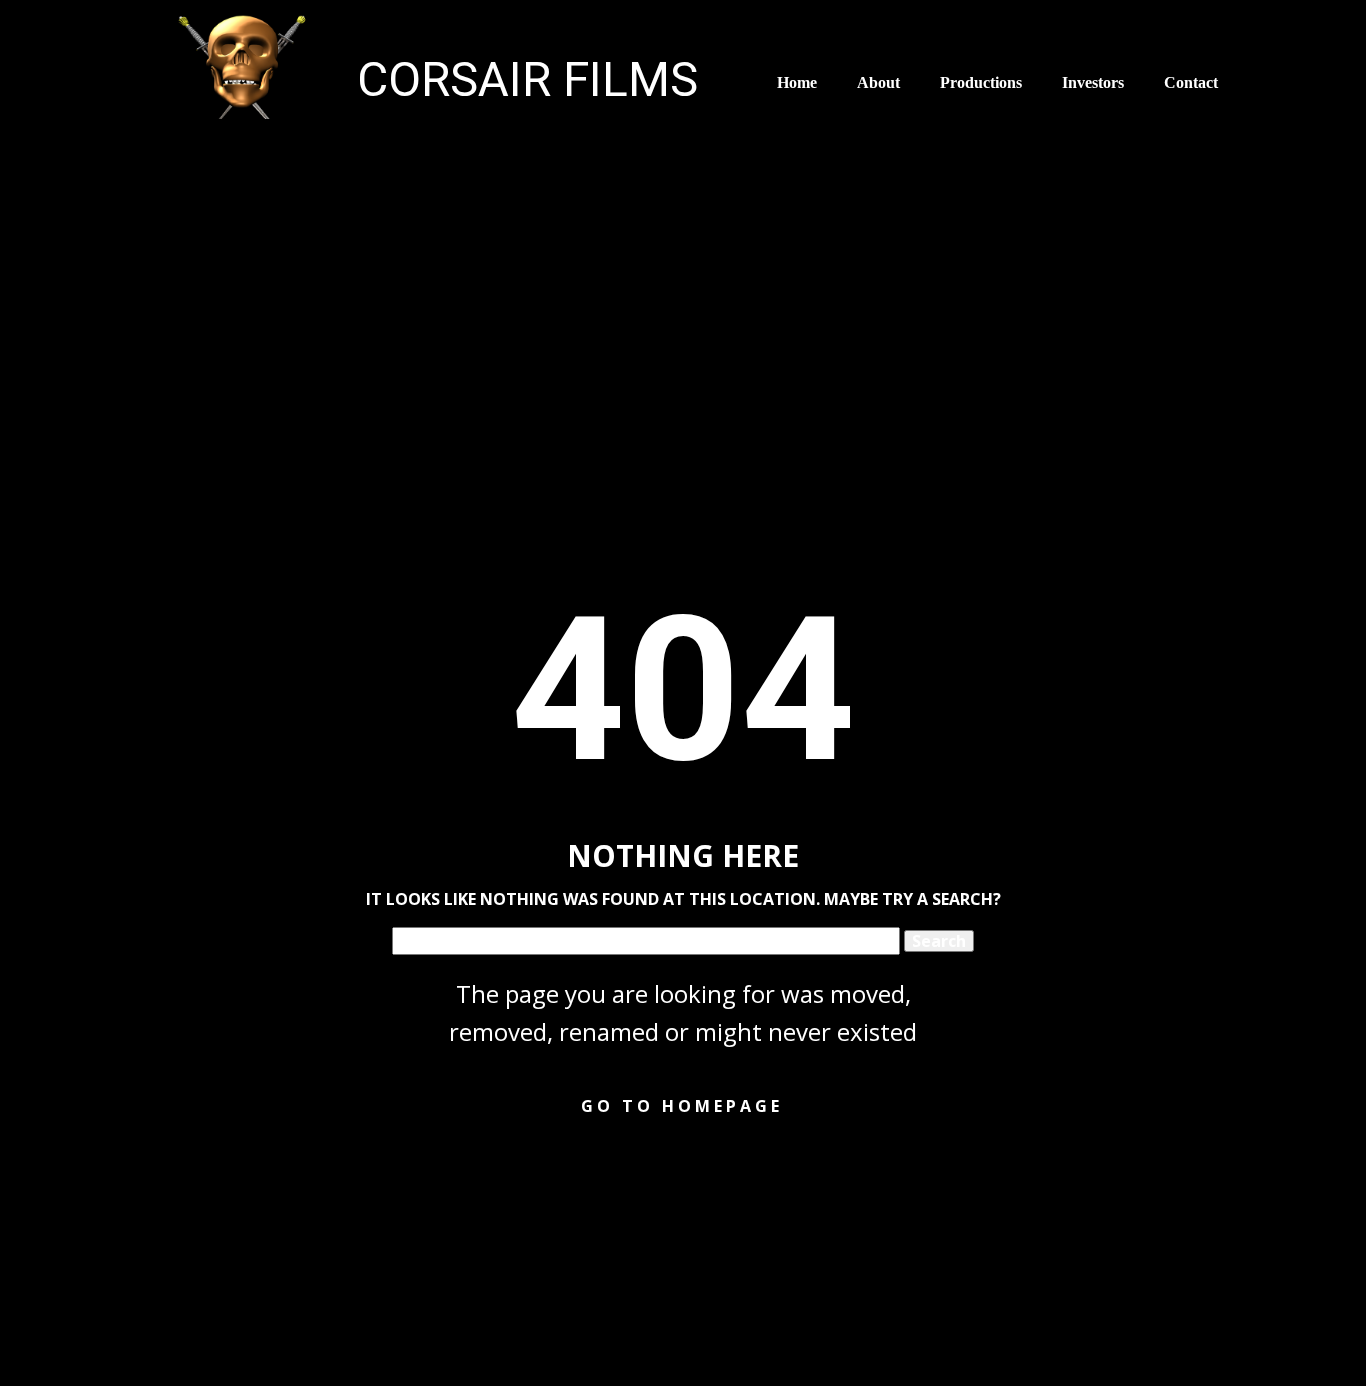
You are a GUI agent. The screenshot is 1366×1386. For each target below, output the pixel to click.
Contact (1191, 82)
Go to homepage (682, 1106)
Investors (1093, 82)
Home (797, 82)
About (878, 82)
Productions (981, 82)
